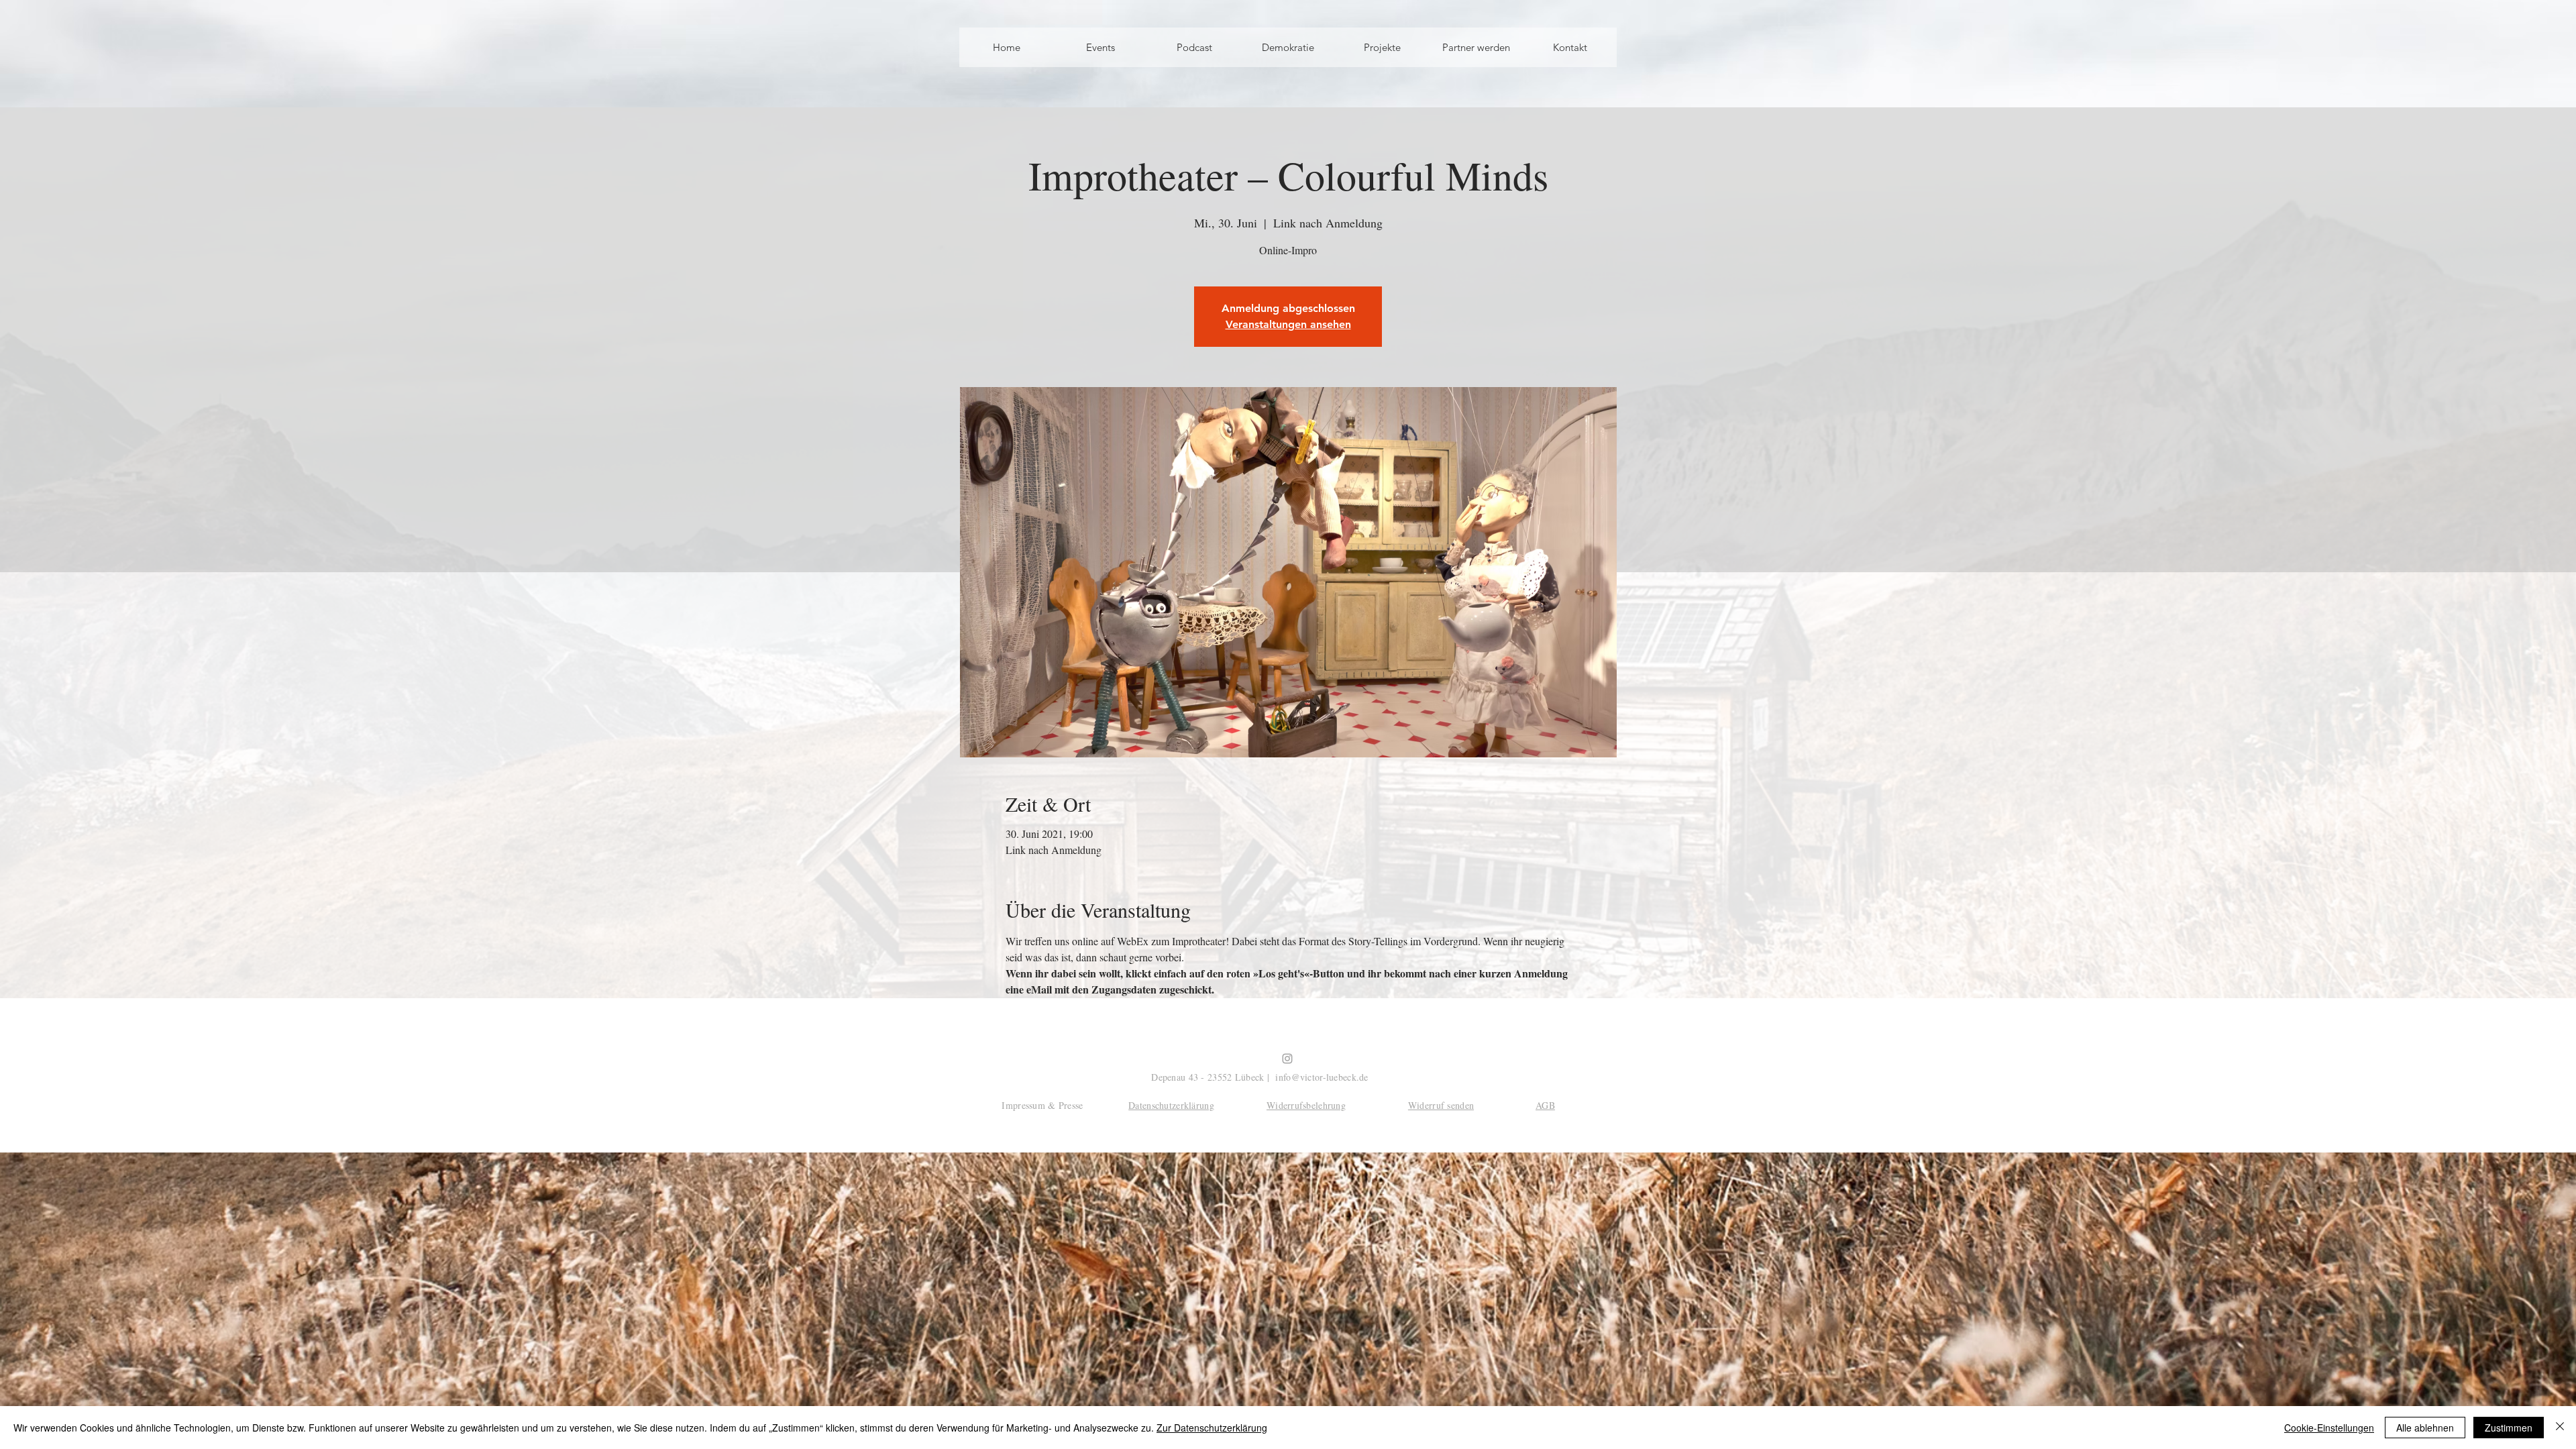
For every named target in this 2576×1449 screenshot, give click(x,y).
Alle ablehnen (2425, 1428)
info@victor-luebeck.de (1322, 1077)
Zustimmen (2509, 1428)
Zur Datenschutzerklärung (1212, 1428)
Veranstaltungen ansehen (1288, 324)
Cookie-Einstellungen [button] (2329, 1428)
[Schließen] (2560, 1428)
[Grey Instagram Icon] (1287, 1059)
